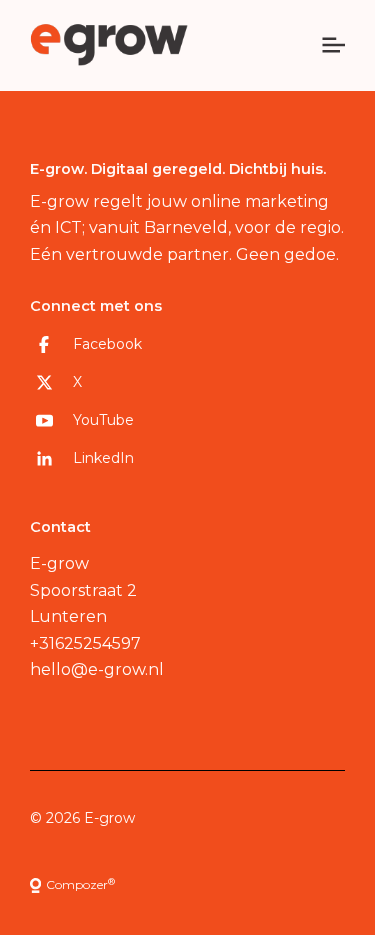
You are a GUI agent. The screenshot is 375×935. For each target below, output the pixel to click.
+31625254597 (85, 643)
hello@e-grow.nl (97, 669)
